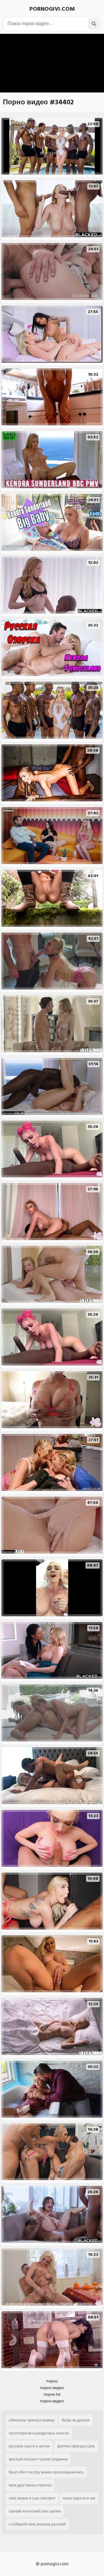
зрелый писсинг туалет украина (38, 2459)
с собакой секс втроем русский (37, 2524)
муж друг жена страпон (30, 2485)
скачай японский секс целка (35, 2511)
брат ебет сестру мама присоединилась (46, 2472)
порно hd (52, 2394)
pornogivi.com (52, 9)
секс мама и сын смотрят (32, 2498)
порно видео (52, 2388)
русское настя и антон (29, 2446)
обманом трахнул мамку (32, 2420)
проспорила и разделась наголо (39, 2433)
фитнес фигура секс (76, 2446)
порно (52, 2381)
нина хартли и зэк (79, 2498)
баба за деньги (76, 2420)
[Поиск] (94, 24)
